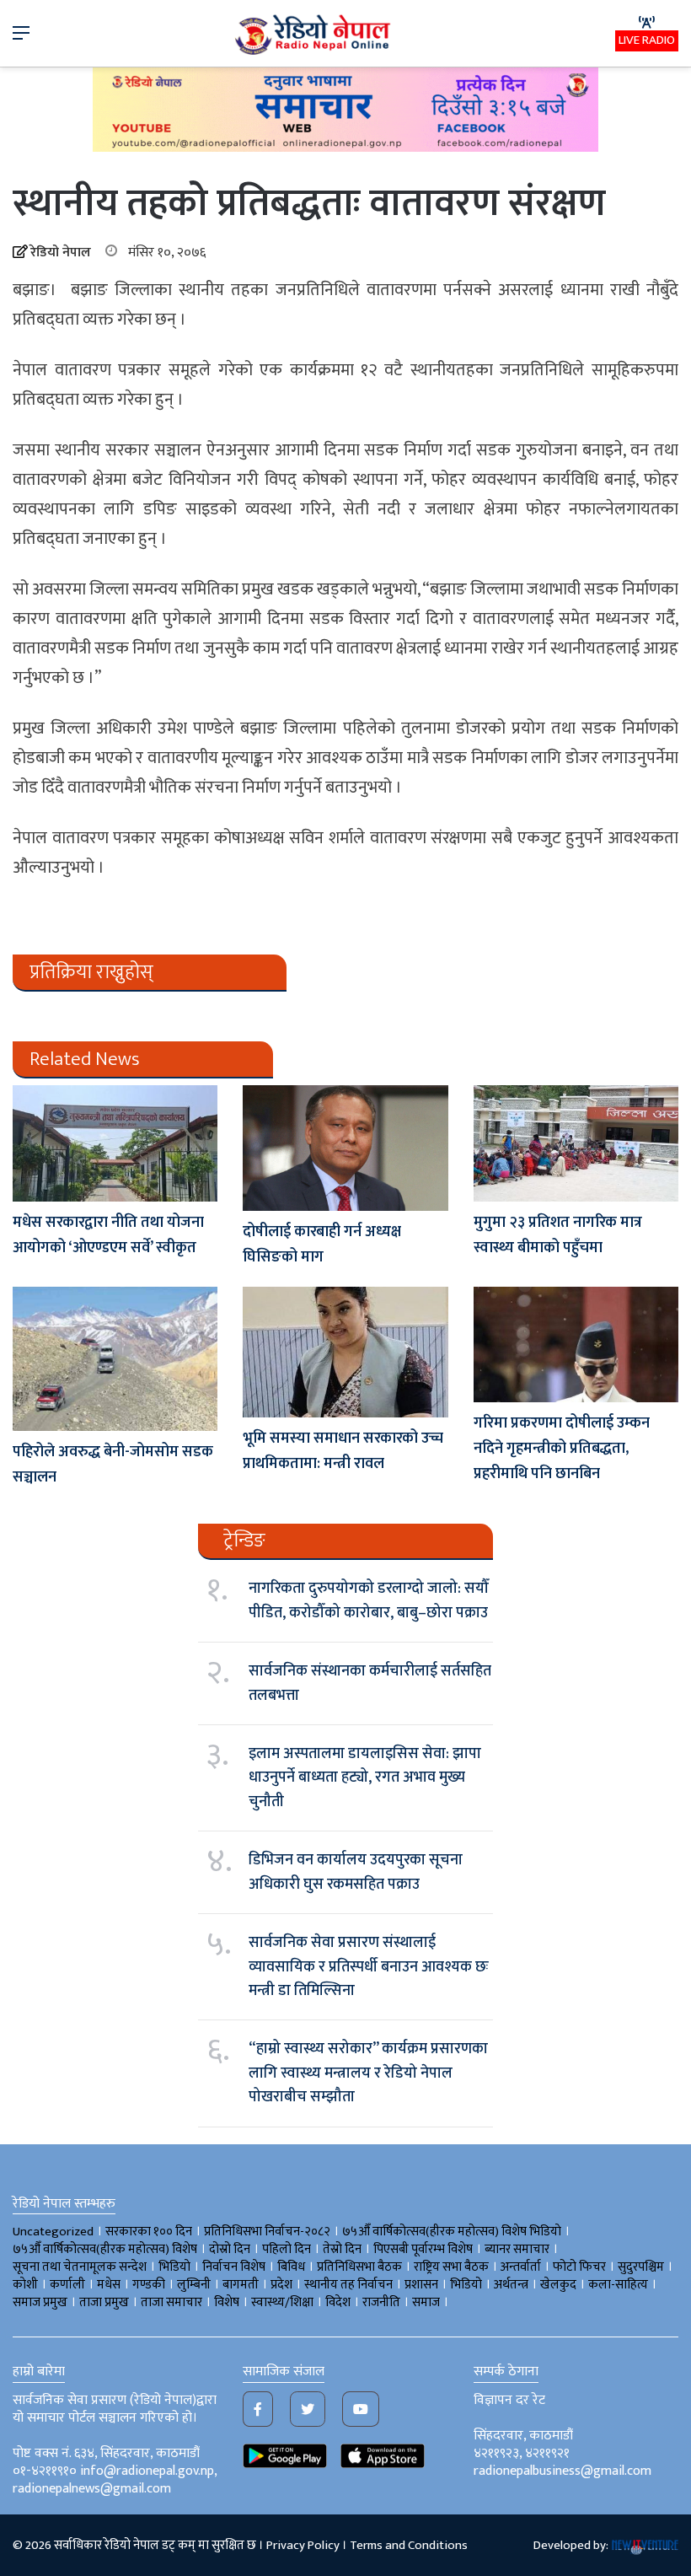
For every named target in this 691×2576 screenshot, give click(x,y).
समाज (426, 2302)
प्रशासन (421, 2285)
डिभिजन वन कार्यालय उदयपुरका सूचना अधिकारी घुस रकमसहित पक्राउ (356, 1872)
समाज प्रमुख (40, 2302)
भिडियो (466, 2285)
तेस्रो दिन (342, 2249)
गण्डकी (149, 2285)
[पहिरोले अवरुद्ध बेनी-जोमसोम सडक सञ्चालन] (115, 1359)
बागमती (241, 2285)
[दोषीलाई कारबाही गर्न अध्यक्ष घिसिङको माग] (345, 1148)
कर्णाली (67, 2285)
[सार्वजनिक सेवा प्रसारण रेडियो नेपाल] (314, 33)
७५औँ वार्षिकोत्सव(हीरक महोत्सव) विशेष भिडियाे (452, 2232)
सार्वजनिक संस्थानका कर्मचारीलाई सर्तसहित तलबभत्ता (370, 1683)
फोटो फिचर (579, 2267)
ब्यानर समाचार (517, 2249)
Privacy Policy (303, 2545)
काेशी (25, 2285)
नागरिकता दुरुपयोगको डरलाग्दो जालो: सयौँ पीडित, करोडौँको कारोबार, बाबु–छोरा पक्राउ (369, 1600)
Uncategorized (53, 2232)
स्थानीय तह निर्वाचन (348, 2285)
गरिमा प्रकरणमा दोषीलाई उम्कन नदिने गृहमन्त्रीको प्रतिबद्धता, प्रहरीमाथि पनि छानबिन (562, 1449)
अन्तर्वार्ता (521, 2267)
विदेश (338, 2302)
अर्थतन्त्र (511, 2285)
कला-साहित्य (618, 2285)
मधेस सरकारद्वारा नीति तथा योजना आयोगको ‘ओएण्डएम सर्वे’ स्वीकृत (108, 1235)
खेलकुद (558, 2285)
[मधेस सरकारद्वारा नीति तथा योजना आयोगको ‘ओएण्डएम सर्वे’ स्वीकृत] (115, 1143)
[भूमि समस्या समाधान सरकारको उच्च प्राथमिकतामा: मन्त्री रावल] (345, 1352)
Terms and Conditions (409, 2545)
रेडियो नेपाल (61, 253)
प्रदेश (281, 2285)
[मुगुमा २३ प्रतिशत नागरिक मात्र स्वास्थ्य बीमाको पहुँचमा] (576, 1143)
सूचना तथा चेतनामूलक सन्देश (80, 2267)
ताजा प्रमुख (104, 2302)
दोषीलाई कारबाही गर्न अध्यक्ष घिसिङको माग (322, 1245)
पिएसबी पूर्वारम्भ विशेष (423, 2249)
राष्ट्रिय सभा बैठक (451, 2267)
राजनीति (381, 2302)
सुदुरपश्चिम (641, 2267)
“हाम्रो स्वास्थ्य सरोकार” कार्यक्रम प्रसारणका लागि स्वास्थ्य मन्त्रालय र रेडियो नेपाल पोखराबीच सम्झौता (368, 2073)
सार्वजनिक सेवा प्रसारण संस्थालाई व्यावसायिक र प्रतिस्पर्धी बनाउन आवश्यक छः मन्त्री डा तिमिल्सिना (369, 1967)
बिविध (291, 2267)
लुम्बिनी (194, 2285)
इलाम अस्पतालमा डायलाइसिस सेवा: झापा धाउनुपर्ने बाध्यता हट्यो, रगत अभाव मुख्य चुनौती (365, 1778)
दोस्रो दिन (230, 2249)
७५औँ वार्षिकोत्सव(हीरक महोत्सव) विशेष (105, 2249)
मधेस (109, 2285)
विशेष (227, 2302)
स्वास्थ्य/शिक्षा (282, 2302)
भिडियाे (174, 2267)
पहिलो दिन (287, 2249)
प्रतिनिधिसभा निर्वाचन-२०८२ (267, 2232)
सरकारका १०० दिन (149, 2232)
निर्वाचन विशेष (234, 2267)
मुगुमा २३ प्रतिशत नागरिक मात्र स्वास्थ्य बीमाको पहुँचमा (558, 1235)
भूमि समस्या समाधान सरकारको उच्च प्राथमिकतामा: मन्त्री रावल (343, 1451)
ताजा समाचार (171, 2302)
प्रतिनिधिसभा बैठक (359, 2267)
